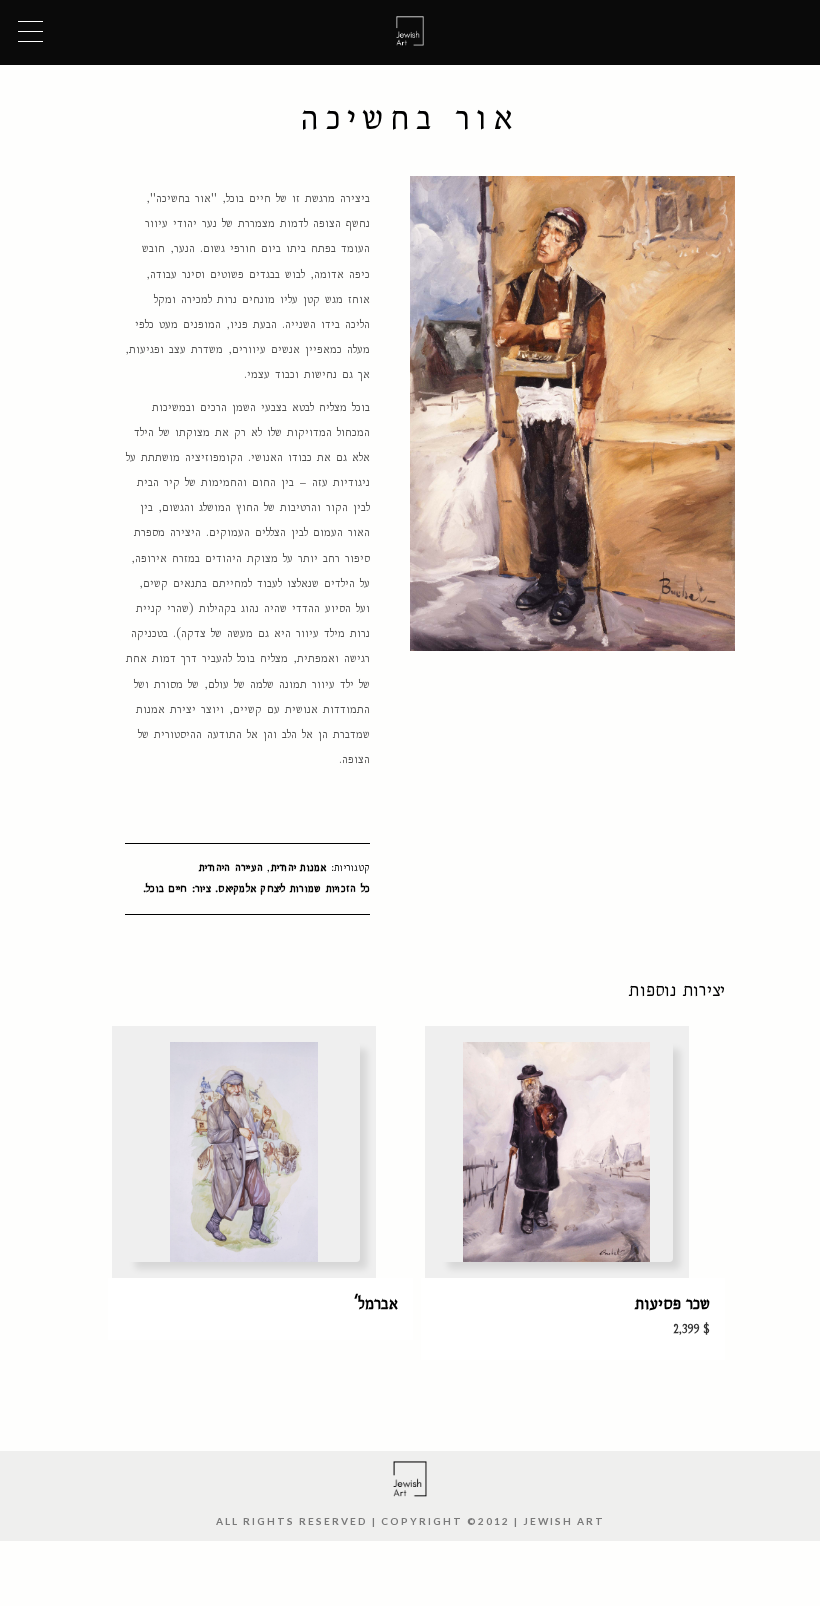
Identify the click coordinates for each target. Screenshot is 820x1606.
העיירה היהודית (231, 867)
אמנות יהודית (299, 867)
